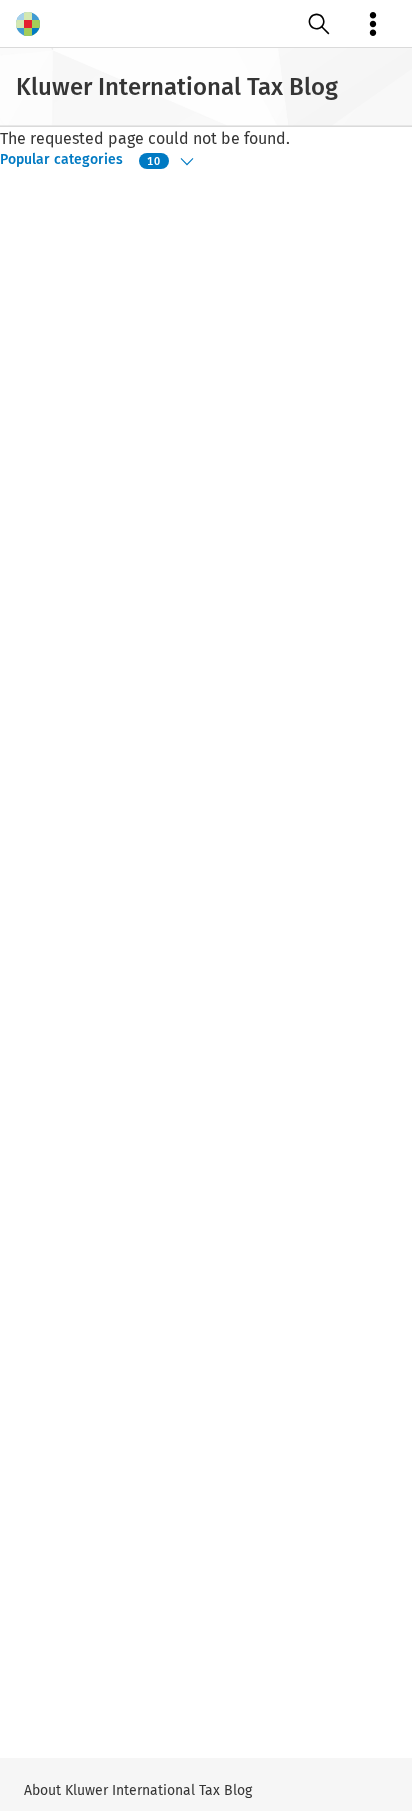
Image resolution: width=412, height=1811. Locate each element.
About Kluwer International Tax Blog (138, 1790)
